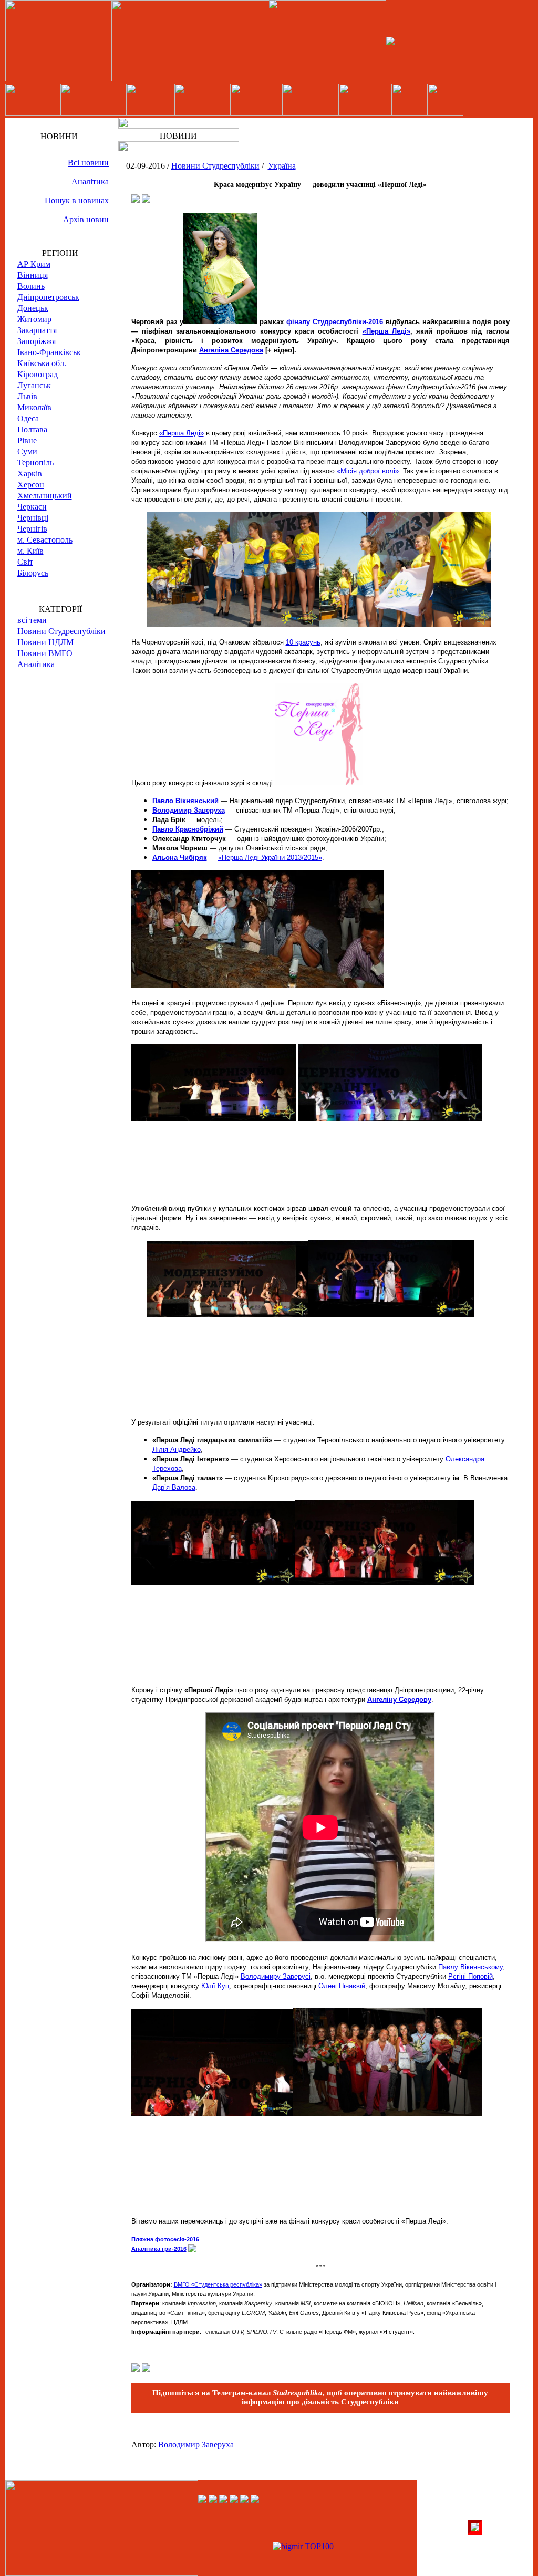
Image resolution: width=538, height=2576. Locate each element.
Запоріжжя (37, 341)
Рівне (27, 440)
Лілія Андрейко (177, 1450)
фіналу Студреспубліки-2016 (335, 322)
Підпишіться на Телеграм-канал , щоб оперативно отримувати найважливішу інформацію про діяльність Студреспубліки (320, 2397)
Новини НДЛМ (45, 642)
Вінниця (33, 275)
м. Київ (30, 551)
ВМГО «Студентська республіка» (218, 2284)
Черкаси (32, 507)
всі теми (32, 620)
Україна (282, 166)
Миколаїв (34, 407)
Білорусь (33, 573)
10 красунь (303, 642)
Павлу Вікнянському (470, 1967)
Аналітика (90, 181)
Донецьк (33, 308)
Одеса (28, 418)
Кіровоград (38, 374)
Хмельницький (45, 496)
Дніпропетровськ (48, 297)
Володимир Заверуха (189, 810)
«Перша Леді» (386, 331)
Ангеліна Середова (231, 350)
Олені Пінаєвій (342, 1986)
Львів (27, 396)
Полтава (32, 429)
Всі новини (88, 163)
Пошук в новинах (77, 200)
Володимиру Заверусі (276, 1976)
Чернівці (33, 518)
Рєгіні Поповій (470, 1976)
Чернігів (32, 529)
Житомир (34, 319)
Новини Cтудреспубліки (61, 631)
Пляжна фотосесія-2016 (165, 2239)
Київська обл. (42, 363)
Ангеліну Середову (399, 1700)
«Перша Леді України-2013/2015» (270, 858)
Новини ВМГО (45, 653)
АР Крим (34, 264)
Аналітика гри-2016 (159, 2249)
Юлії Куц (215, 1986)
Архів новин (86, 219)
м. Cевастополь (45, 540)
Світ (25, 562)
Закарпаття (37, 330)
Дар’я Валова (174, 1487)
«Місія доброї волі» (368, 471)
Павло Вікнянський (185, 801)
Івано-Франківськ (49, 352)
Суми (27, 451)
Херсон (31, 485)
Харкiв (30, 474)
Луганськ (34, 385)
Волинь (31, 286)
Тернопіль (35, 463)
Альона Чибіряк (180, 858)
